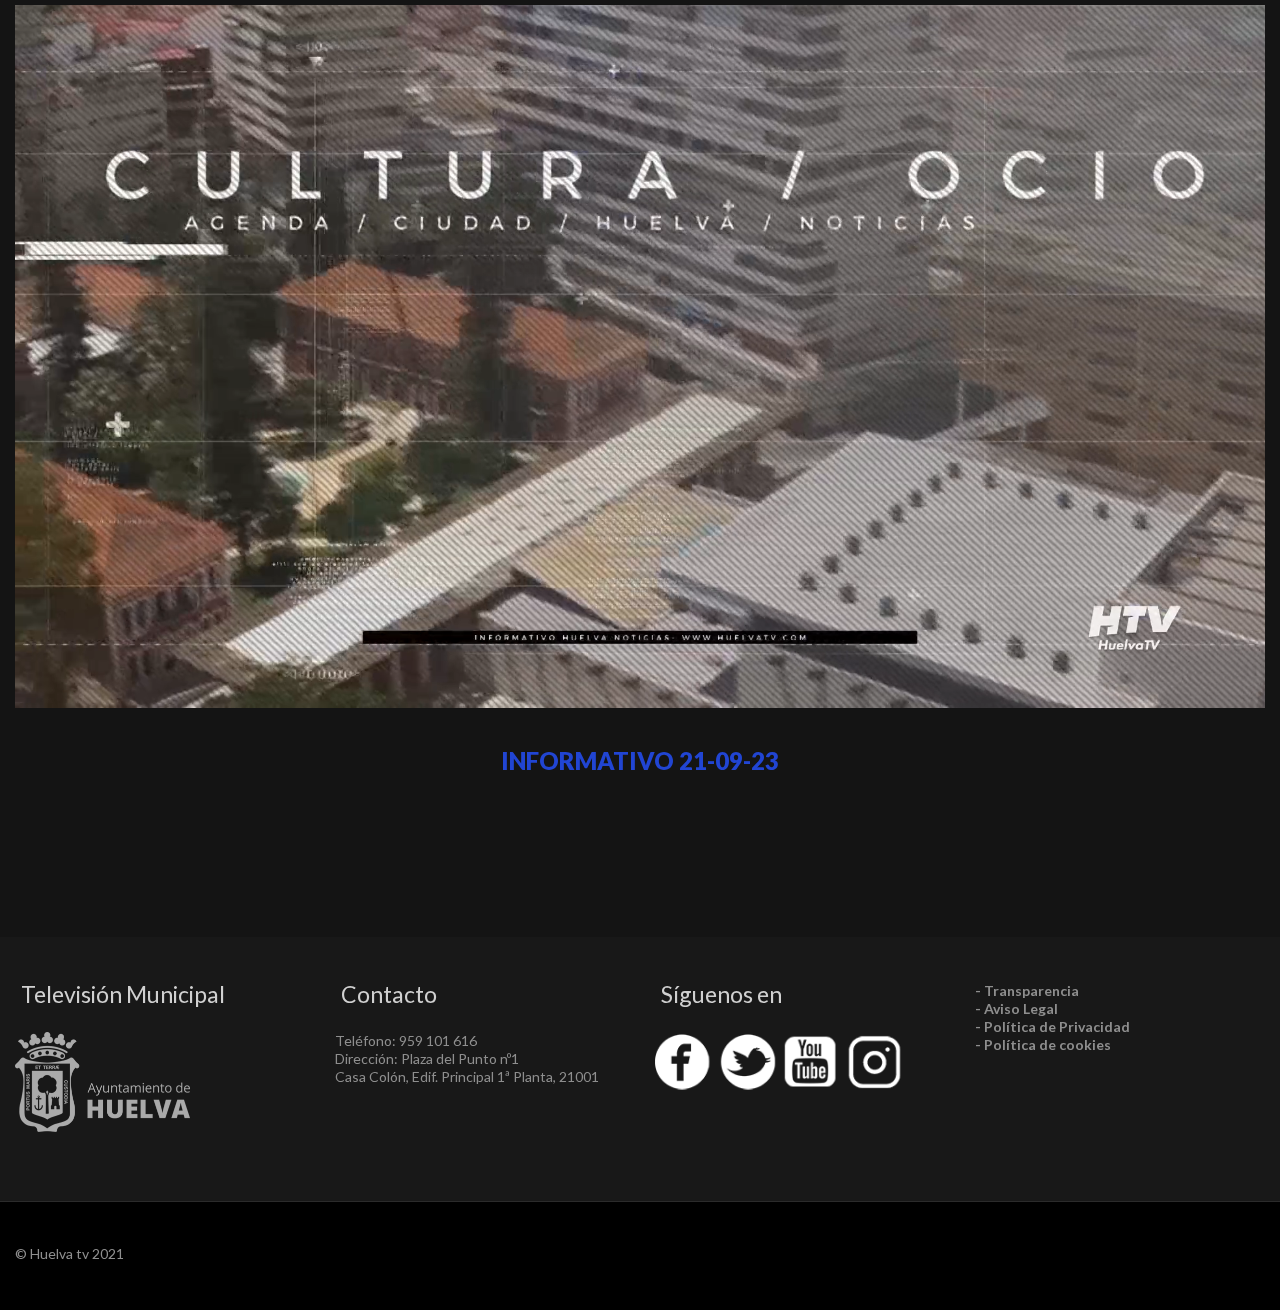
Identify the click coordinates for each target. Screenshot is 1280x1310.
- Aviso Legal (1016, 1008)
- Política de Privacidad (1052, 1026)
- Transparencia (1027, 990)
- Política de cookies (1043, 1044)
